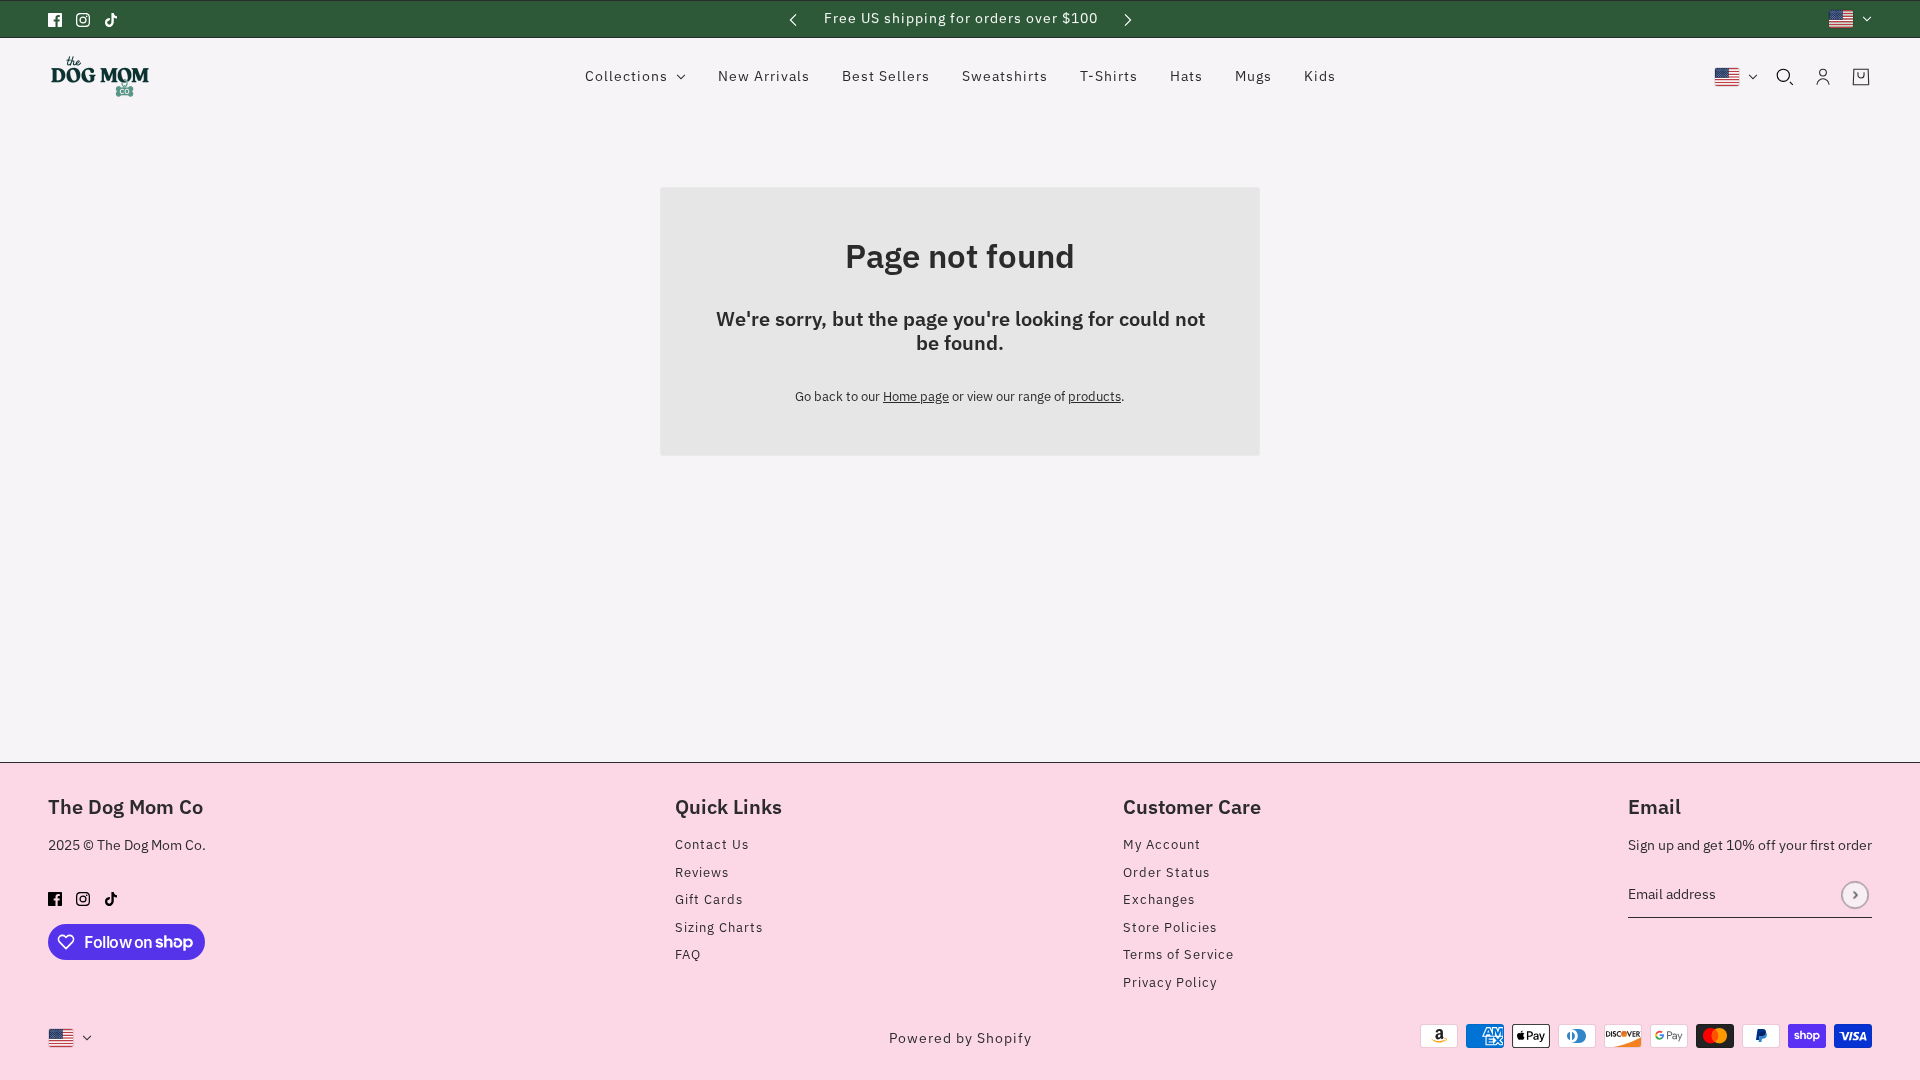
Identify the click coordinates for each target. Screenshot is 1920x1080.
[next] (1128, 18)
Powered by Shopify (960, 1038)
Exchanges (1159, 899)
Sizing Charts (719, 927)
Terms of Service (1178, 954)
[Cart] (1861, 77)
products (1094, 396)
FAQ (688, 954)
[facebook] (55, 19)
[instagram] (83, 19)
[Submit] (1854, 894)
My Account (1162, 844)
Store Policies (1170, 927)
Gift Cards (709, 899)
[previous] (793, 18)
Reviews (702, 872)
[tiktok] (111, 19)
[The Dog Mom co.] (100, 76)
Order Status (1166, 872)
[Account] (1823, 77)
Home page (916, 396)
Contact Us (712, 844)
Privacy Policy (1170, 982)
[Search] (1785, 77)
